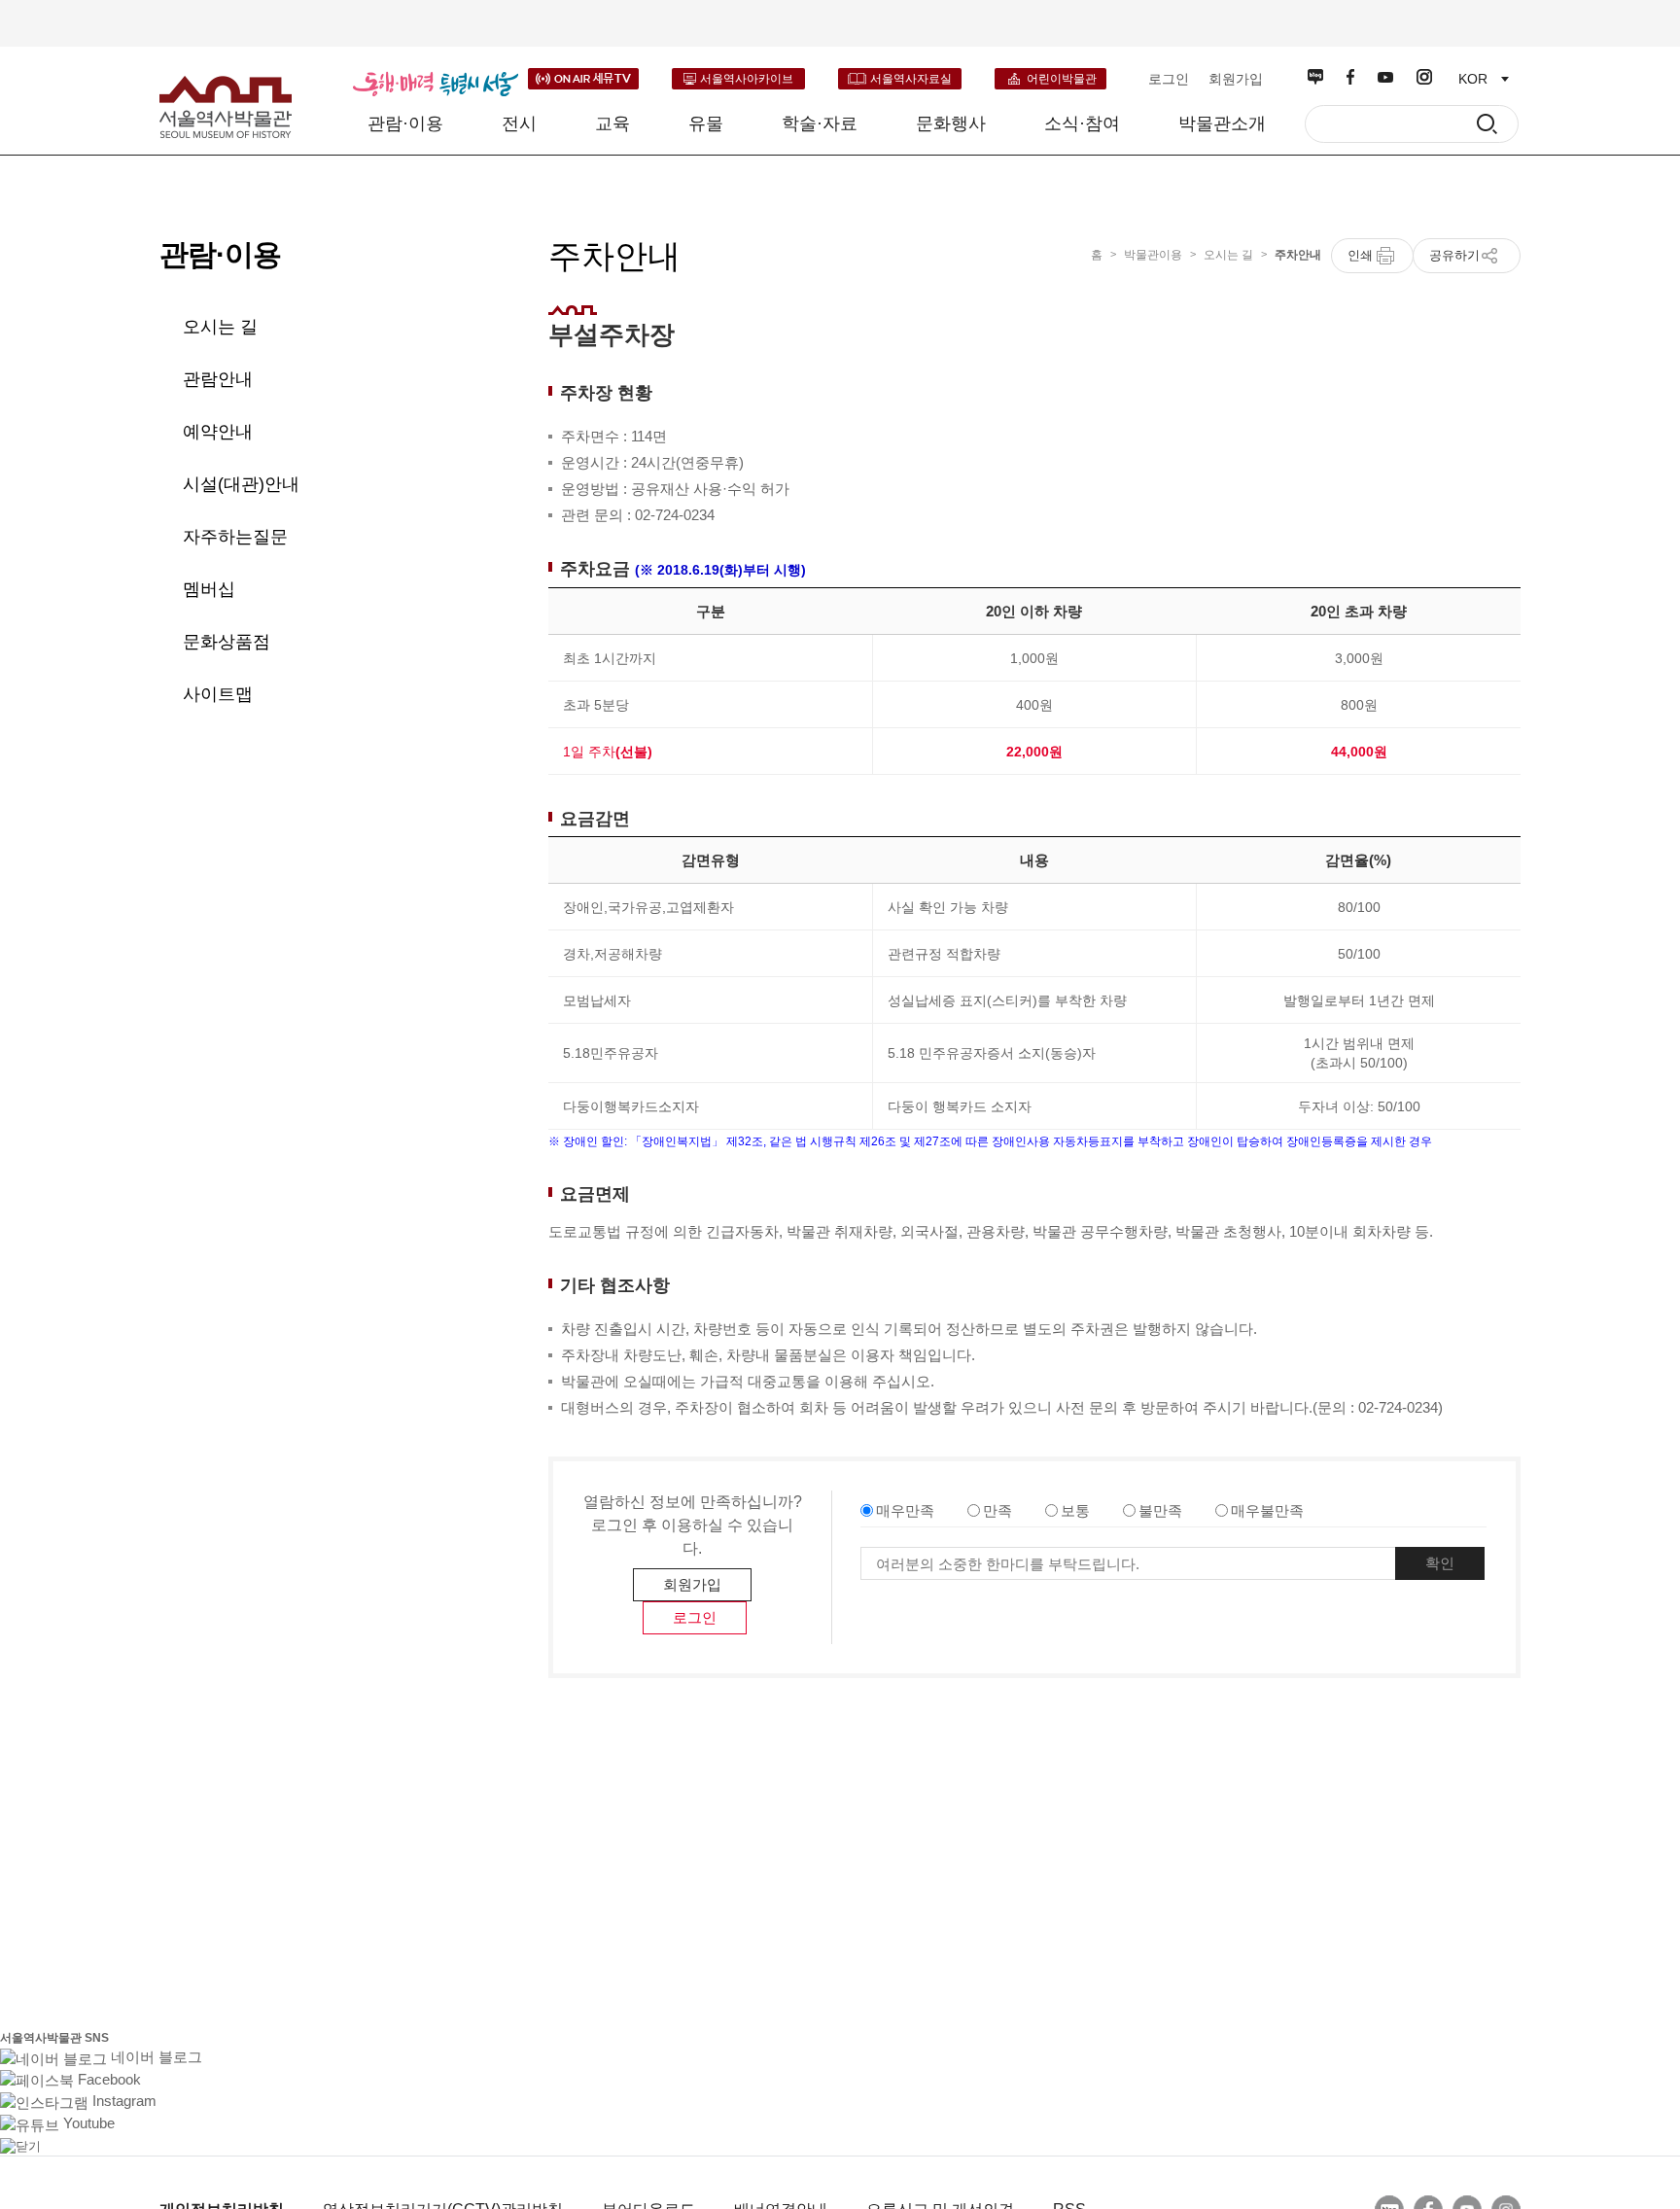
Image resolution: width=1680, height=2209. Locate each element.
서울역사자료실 (911, 79)
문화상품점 (227, 642)
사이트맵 (218, 694)
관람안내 (218, 379)
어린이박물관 (1062, 79)
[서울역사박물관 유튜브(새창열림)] (1385, 77)
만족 (997, 1510)
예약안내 (218, 432)
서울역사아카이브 (747, 79)
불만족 (1160, 1510)
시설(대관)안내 (241, 484)
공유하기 (1454, 255)
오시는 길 (220, 327)
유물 (706, 123)
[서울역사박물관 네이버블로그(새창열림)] (1315, 77)
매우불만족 (1267, 1510)
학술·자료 (820, 123)
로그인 (1169, 79)
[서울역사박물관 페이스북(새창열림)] (1350, 77)
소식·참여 (1082, 123)
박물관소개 (1222, 123)
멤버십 (209, 589)
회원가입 (1236, 79)
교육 (612, 123)
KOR (1473, 79)
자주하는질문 (235, 537)
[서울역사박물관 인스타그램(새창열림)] (1424, 77)
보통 (1075, 1510)
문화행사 (951, 123)
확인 (1440, 1563)
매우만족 (905, 1510)
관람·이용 (405, 123)
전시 (519, 123)
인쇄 (1360, 255)
